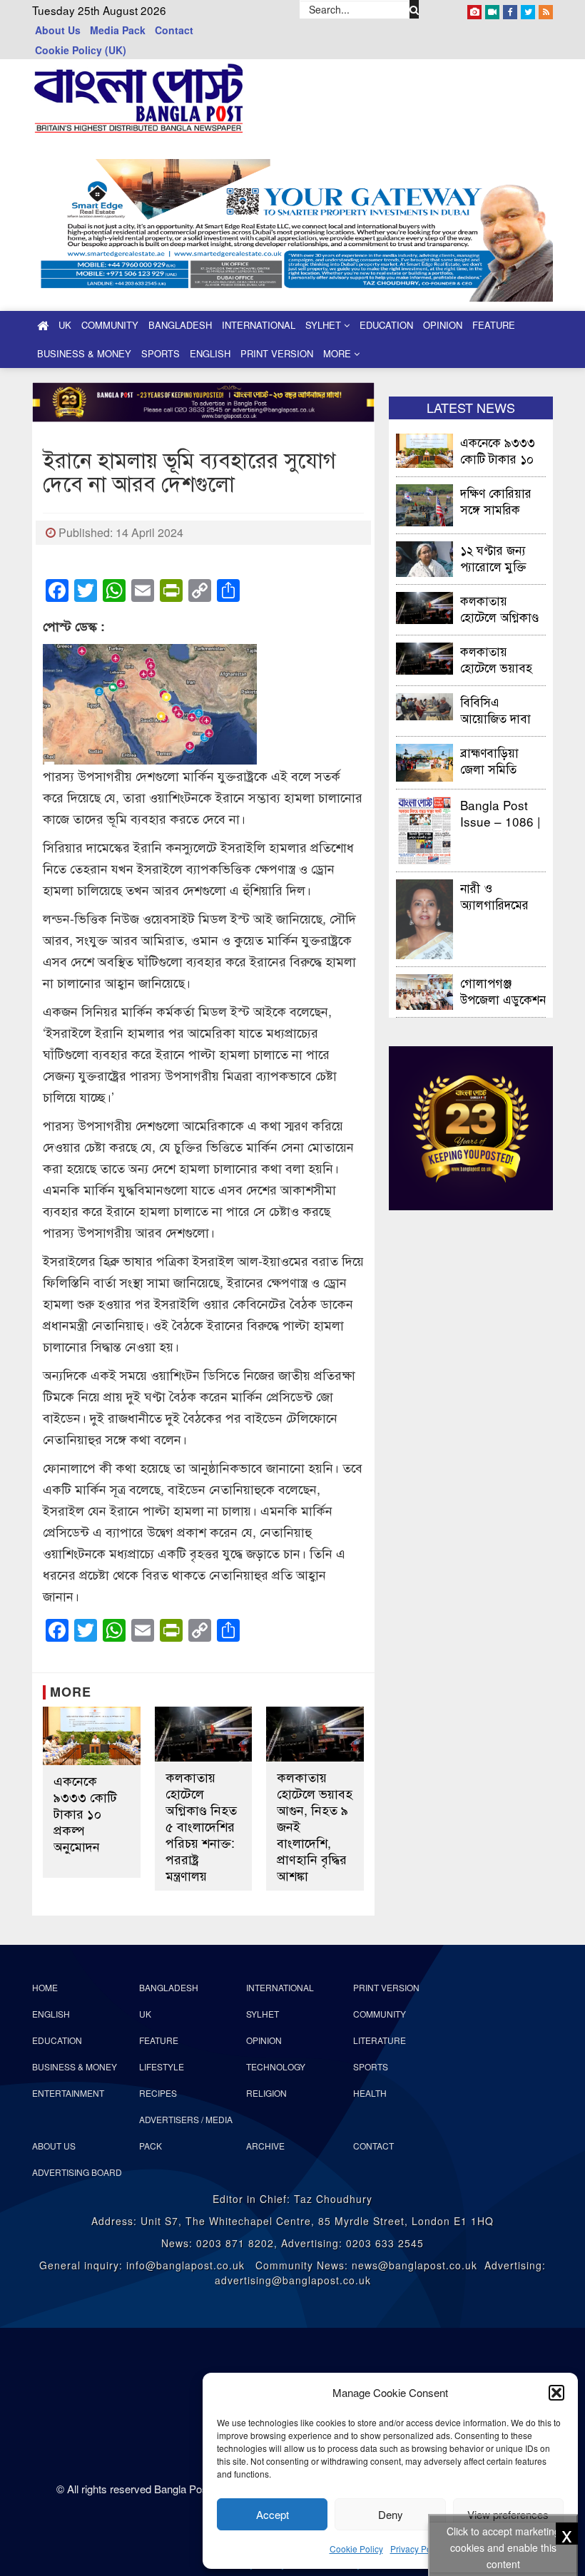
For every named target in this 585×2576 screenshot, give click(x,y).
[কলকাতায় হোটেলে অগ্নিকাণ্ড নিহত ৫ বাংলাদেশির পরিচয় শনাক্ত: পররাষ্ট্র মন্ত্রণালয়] (204, 1734)
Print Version (277, 353)
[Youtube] (492, 9)
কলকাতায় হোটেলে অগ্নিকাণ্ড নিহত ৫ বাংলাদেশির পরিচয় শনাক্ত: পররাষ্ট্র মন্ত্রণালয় (201, 1826)
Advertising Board (77, 2172)
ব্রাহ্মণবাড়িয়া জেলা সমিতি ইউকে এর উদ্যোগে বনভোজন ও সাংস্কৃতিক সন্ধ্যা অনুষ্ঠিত (503, 760)
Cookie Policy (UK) (81, 50)
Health (370, 2093)
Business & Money (84, 353)
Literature (380, 2040)
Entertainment (68, 2093)
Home (45, 1987)
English (210, 353)
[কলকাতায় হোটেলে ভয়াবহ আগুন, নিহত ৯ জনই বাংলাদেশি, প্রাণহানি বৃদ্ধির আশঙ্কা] (315, 1734)
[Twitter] (528, 9)
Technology (276, 2066)
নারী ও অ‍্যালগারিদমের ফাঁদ (494, 895)
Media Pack (118, 30)
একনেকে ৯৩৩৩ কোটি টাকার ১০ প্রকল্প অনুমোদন (85, 1813)
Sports (161, 353)
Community (110, 325)
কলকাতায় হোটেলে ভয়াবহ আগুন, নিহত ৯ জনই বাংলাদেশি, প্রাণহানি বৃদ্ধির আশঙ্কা (315, 1826)
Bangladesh (180, 325)
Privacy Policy (417, 2549)
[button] (556, 2393)
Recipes (158, 2093)
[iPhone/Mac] (474, 9)
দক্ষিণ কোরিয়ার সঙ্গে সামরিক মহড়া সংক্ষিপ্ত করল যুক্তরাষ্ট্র (496, 500)
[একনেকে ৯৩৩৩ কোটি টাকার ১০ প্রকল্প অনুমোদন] (92, 1736)
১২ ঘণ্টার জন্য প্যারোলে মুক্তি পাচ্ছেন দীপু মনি (497, 557)
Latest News (471, 407)
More (339, 353)
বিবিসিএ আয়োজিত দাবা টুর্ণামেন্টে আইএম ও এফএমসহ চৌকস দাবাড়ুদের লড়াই (500, 709)
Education (386, 325)
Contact (174, 30)
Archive (265, 2146)
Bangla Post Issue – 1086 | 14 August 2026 (500, 813)
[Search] (414, 9)
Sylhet (325, 325)
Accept (273, 2514)
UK (65, 325)
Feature (494, 325)
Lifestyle (162, 2066)
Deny (391, 2514)
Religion (266, 2093)
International (259, 325)
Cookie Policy (356, 2549)
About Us (58, 30)
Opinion (443, 325)
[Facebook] (510, 9)
